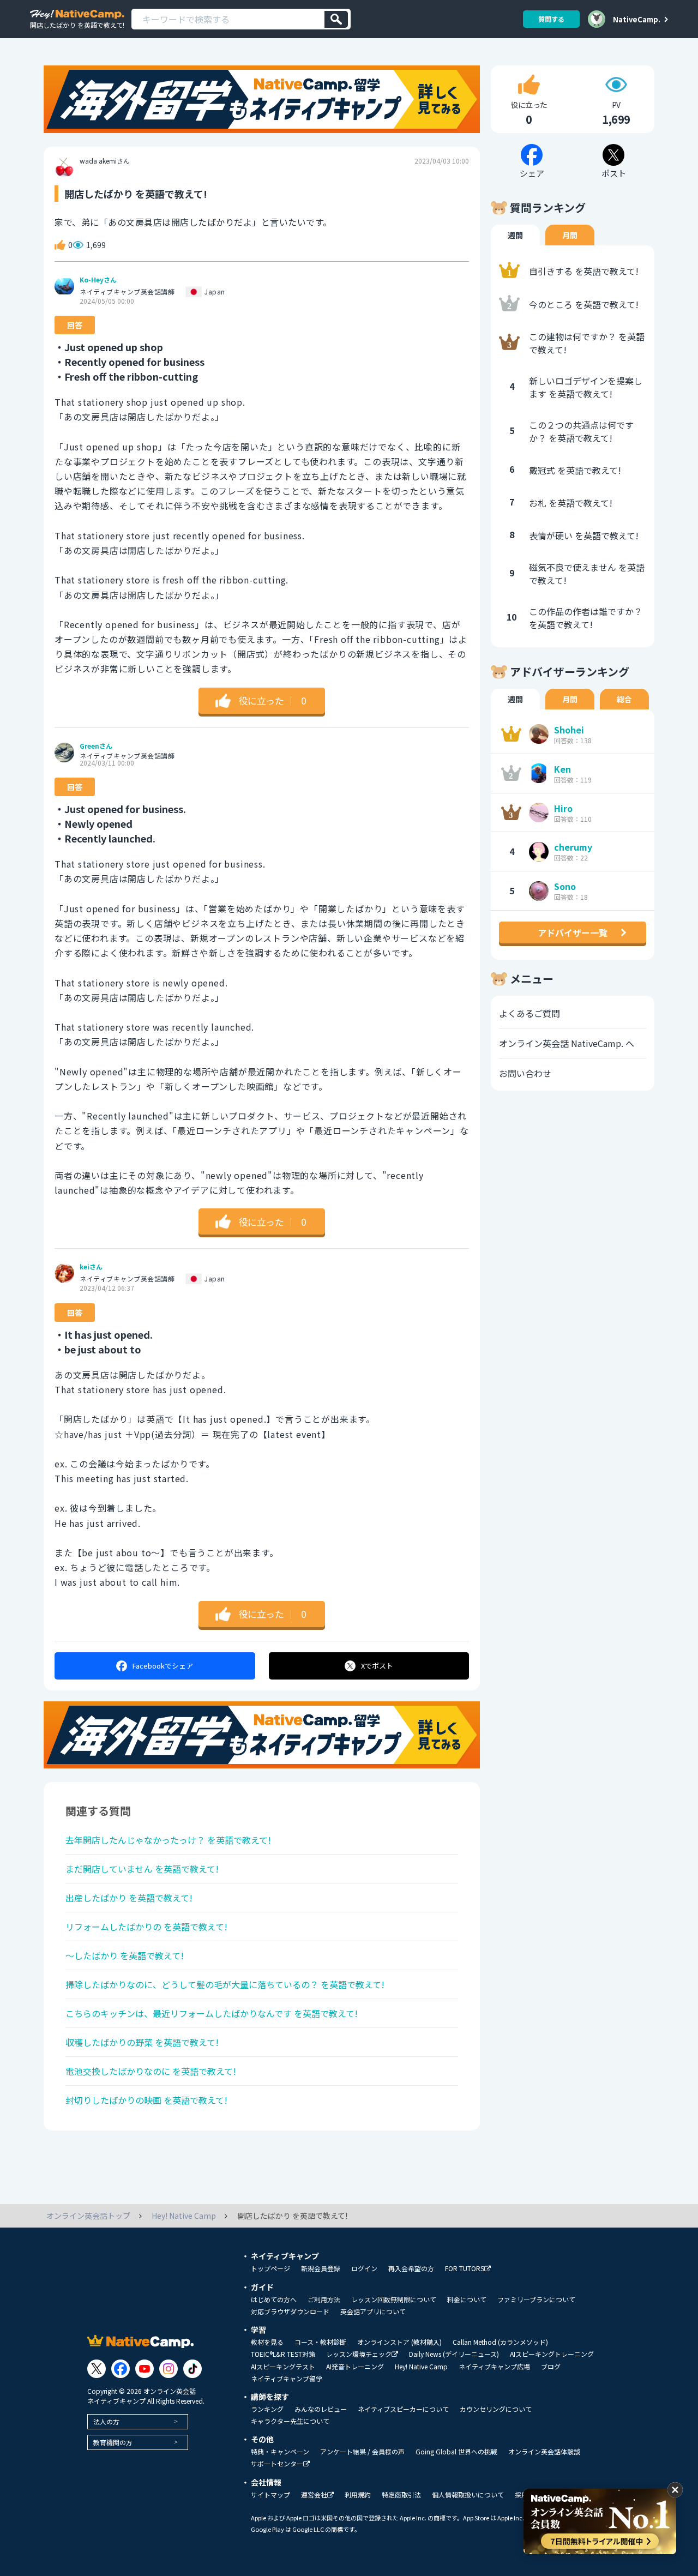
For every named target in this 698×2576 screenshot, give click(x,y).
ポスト (377, 1666)
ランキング (267, 2409)
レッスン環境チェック (359, 2354)
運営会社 (314, 2495)
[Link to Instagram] (169, 2369)
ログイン (364, 2268)
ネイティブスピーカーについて (403, 2409)
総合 (624, 699)
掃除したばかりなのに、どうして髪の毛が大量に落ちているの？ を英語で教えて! (225, 1984)
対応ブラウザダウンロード (290, 2312)
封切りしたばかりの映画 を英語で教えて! (146, 2100)
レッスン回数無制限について (394, 2300)
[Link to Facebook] (121, 2369)
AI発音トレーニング (355, 2367)
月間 (570, 235)
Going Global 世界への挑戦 (456, 2452)
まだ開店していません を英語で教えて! (142, 1869)
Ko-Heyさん (98, 280)
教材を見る (267, 2342)
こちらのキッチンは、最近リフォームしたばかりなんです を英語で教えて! (212, 2013)
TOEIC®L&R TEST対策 (283, 2354)
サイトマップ (270, 2495)
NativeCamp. (637, 19)
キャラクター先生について (290, 2421)
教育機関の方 (113, 2442)
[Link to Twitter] (97, 2369)
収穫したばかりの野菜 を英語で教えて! (142, 2042)
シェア (163, 1666)
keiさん (91, 1267)
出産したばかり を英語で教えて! (129, 1898)
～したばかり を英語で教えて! (125, 1955)
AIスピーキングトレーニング (552, 2354)
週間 (515, 235)
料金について (467, 2300)
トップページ (270, 2268)
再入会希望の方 (411, 2268)
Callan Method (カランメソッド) (500, 2342)
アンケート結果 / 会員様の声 (362, 2452)
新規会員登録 (321, 2268)
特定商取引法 (401, 2495)
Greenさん (96, 746)
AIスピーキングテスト (283, 2367)
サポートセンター (277, 2464)
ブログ (551, 2367)
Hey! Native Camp (421, 2367)
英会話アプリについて (373, 2312)
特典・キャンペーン (280, 2452)
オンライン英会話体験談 (544, 2452)
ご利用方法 (324, 2300)
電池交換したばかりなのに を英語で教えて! (151, 2071)
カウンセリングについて (496, 2409)
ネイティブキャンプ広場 (494, 2367)
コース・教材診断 (320, 2342)
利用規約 (358, 2495)
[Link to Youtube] (145, 2369)
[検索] (336, 19)
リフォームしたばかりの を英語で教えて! (146, 1927)
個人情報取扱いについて (468, 2495)
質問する (551, 19)
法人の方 (106, 2421)
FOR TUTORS (465, 2269)
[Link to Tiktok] (192, 2369)
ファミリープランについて (536, 2300)
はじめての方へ (274, 2300)
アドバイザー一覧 (573, 932)
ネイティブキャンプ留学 (287, 2379)
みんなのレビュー (321, 2409)
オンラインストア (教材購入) (399, 2342)
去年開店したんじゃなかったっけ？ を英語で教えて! (168, 1840)
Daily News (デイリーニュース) (454, 2354)
